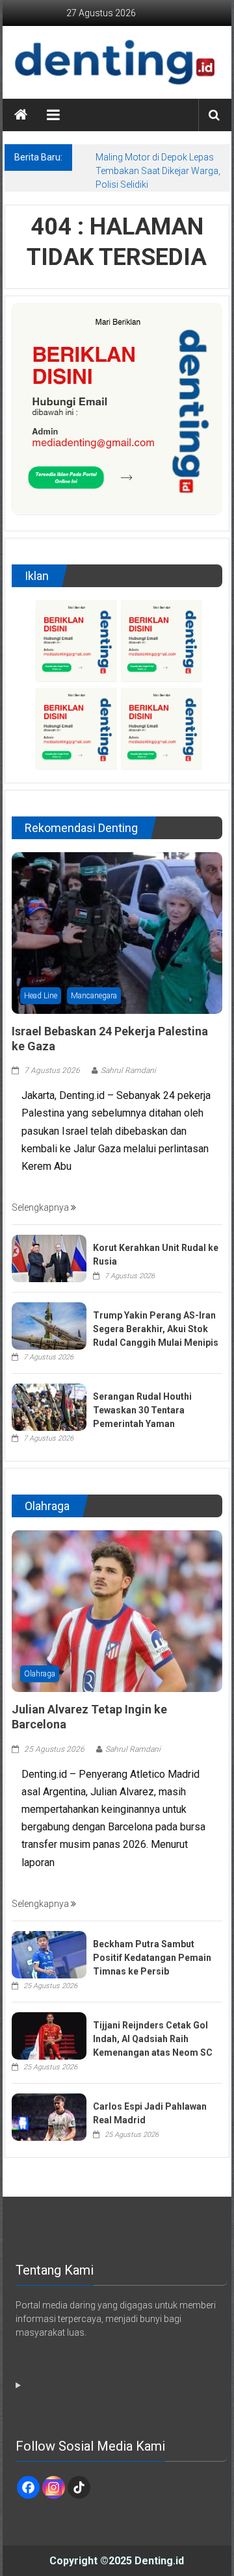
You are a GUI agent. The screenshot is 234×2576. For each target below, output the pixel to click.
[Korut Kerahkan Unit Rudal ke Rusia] (49, 1257)
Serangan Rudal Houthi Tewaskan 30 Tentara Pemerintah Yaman (142, 1410)
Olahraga (40, 1674)
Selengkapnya (41, 1207)
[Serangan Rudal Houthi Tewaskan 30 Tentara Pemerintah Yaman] (49, 1406)
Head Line (41, 996)
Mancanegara (94, 996)
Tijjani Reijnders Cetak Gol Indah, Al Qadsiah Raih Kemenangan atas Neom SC (153, 2039)
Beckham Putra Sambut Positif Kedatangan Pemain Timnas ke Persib (152, 1958)
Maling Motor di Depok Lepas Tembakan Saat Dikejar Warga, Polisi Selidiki (158, 171)
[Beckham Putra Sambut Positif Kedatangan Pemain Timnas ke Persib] (49, 1954)
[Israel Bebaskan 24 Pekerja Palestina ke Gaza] (117, 932)
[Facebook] (28, 2487)
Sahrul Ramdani (128, 1070)
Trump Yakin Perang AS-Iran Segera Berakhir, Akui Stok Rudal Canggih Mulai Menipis (156, 1329)
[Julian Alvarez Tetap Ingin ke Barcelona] (117, 1610)
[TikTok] (79, 2487)
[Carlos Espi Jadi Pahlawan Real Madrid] (49, 2116)
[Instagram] (54, 2487)
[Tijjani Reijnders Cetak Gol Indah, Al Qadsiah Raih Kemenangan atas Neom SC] (49, 2035)
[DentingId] (117, 62)
